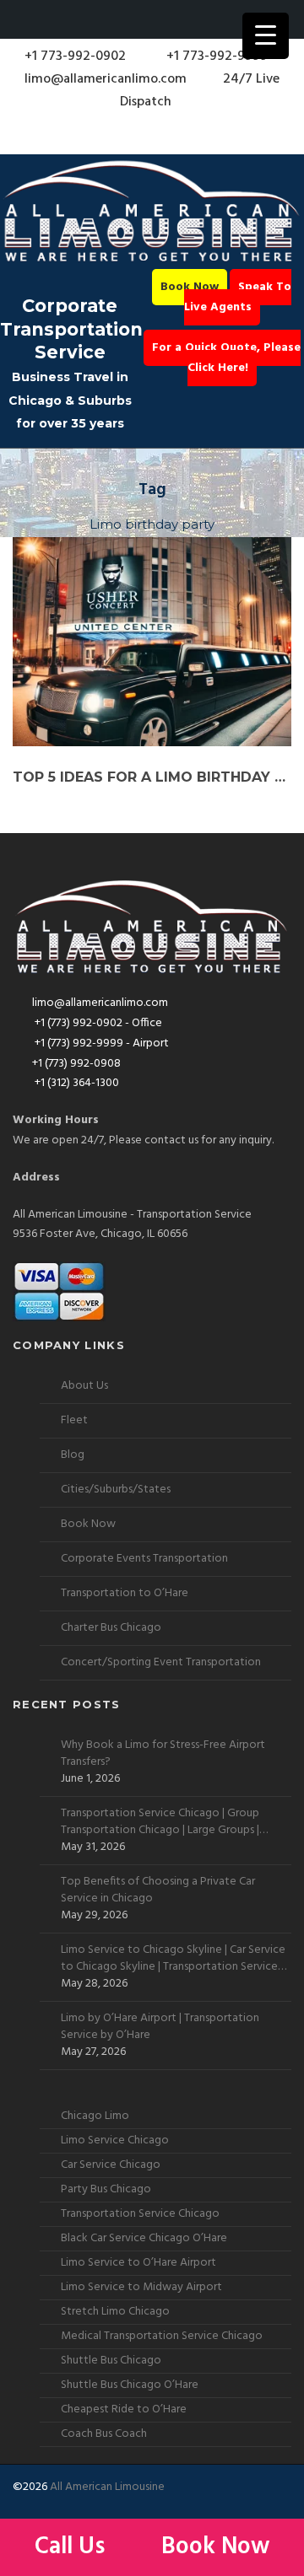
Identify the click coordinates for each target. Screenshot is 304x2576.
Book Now (190, 287)
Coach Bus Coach (104, 2434)
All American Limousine (107, 2487)
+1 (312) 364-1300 (76, 1083)
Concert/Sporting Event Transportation (161, 1662)
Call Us (73, 2547)
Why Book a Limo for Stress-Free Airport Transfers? (163, 1754)
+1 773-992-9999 (215, 56)
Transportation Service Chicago (140, 2214)
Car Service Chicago (111, 2165)
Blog (73, 1455)
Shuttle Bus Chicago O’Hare (130, 2385)
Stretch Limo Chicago (115, 2312)
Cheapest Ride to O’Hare (124, 2409)
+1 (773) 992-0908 (76, 1064)
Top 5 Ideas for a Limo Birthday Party (152, 777)
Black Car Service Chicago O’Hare (144, 2238)
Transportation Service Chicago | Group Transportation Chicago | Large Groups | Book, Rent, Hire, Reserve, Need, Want (160, 1822)
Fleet (74, 1420)
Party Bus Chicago (106, 2189)
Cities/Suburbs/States (116, 1490)
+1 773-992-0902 (73, 56)
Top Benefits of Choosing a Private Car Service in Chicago (158, 1890)
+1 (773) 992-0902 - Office (97, 1023)
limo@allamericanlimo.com (106, 79)
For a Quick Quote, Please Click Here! (226, 358)
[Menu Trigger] (266, 36)
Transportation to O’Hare (125, 1593)
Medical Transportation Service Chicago (162, 2336)
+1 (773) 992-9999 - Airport (100, 1043)
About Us (84, 1386)
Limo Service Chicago (115, 2140)
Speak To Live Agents (238, 297)
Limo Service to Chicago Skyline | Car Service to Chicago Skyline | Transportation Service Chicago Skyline (173, 1959)
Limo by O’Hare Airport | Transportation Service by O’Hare (160, 2027)
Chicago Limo (95, 2116)
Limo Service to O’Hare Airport (138, 2263)
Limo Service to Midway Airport (141, 2287)
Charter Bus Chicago (111, 1628)
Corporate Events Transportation (144, 1559)
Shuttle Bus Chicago (111, 2361)
